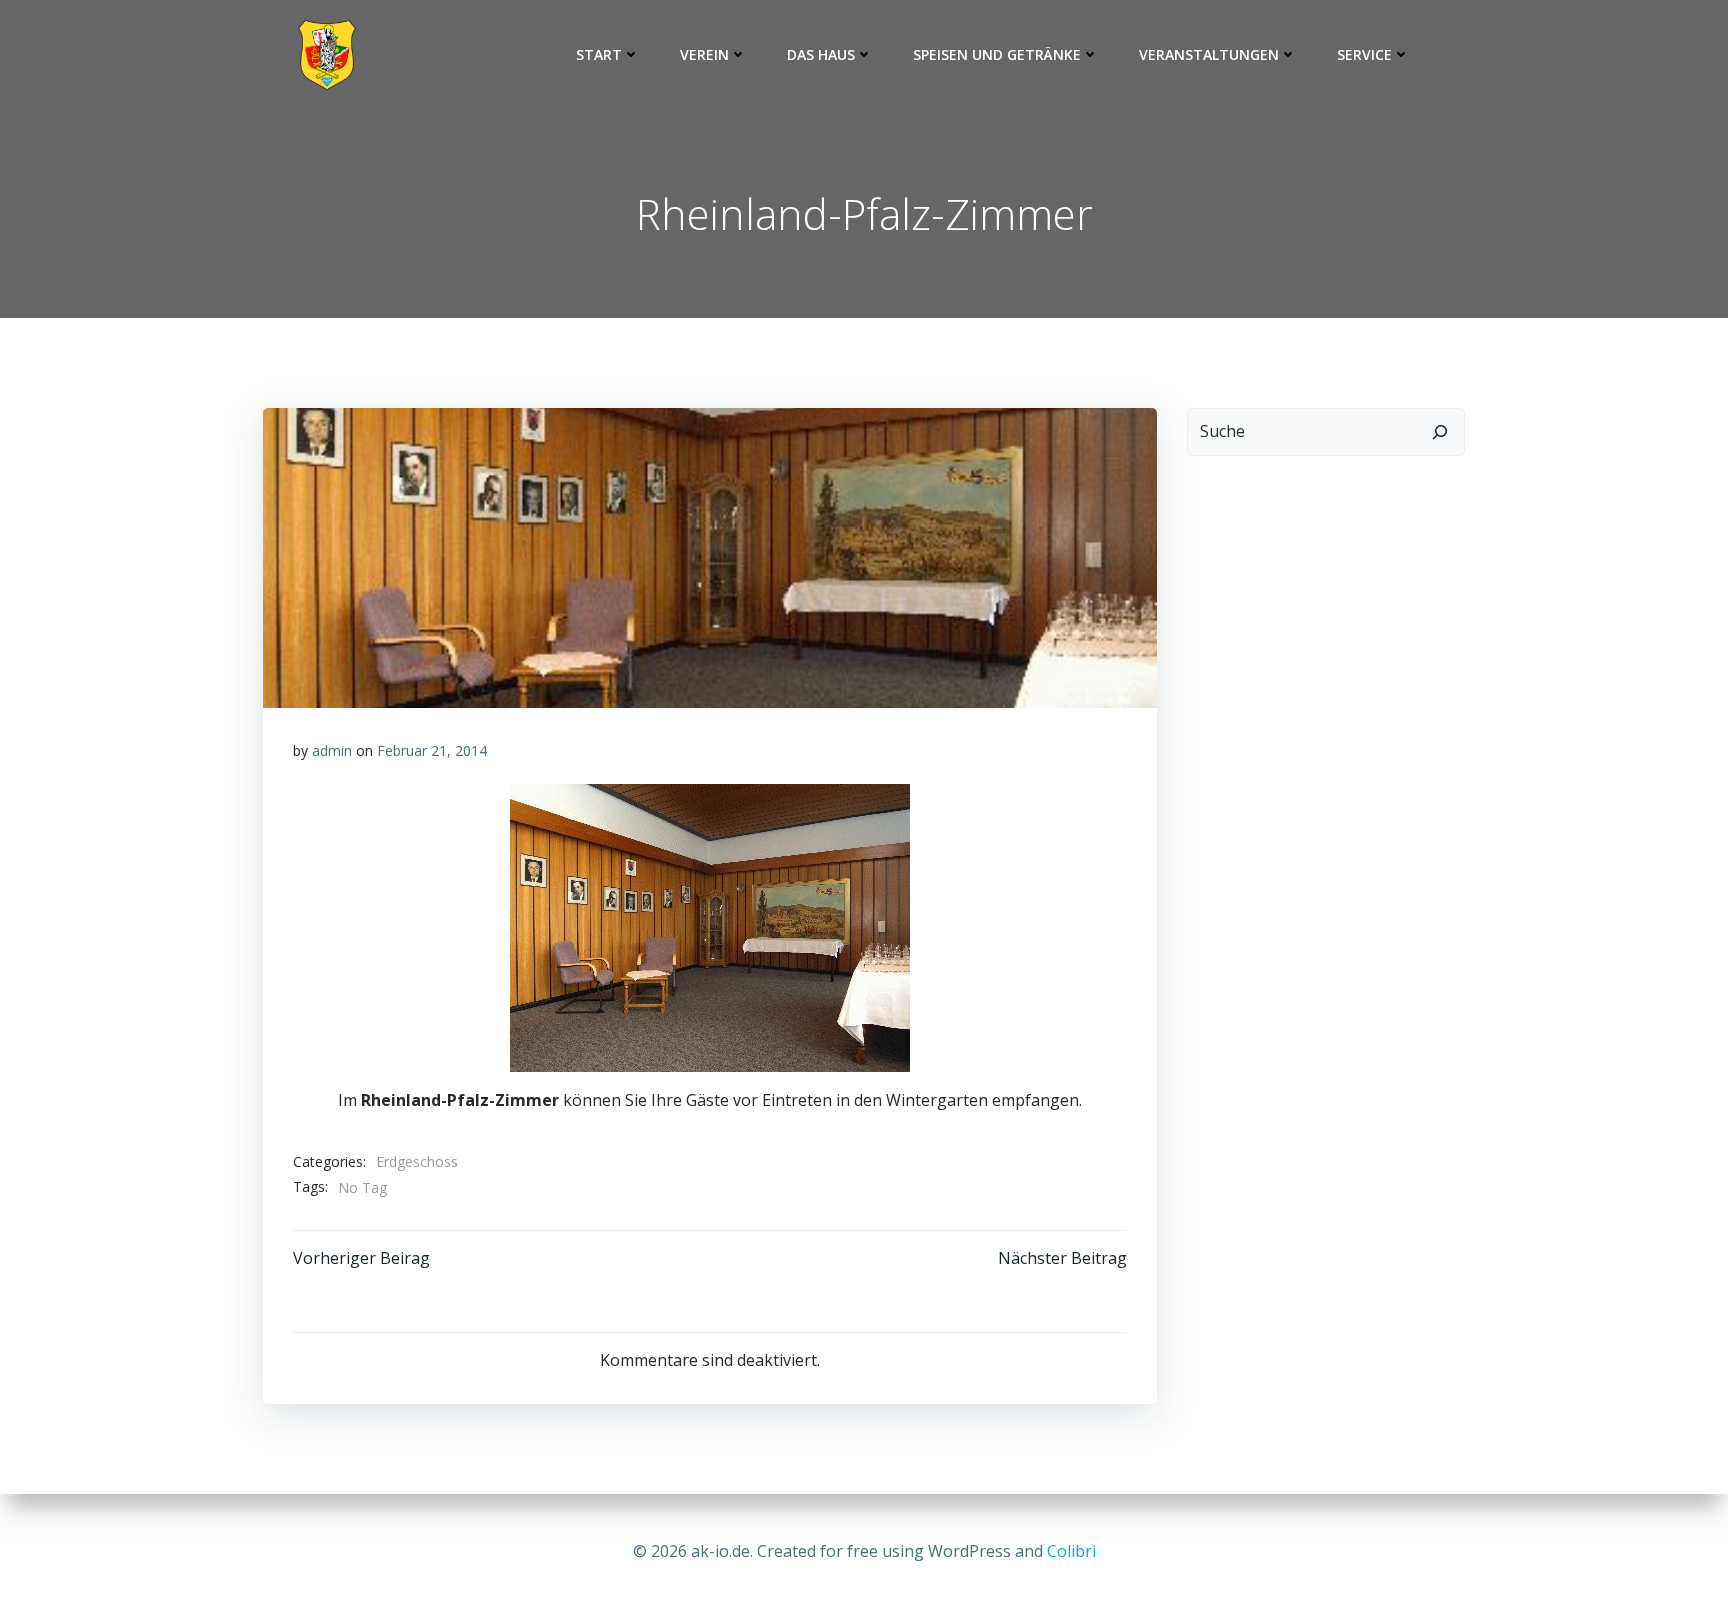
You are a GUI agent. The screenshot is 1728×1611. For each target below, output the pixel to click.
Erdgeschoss (417, 1161)
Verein (704, 54)
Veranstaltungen (1209, 54)
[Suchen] (1440, 432)
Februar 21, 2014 (432, 750)
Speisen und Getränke (997, 54)
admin (332, 750)
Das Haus (821, 54)
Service (1364, 54)
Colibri (1071, 1551)
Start (599, 54)
